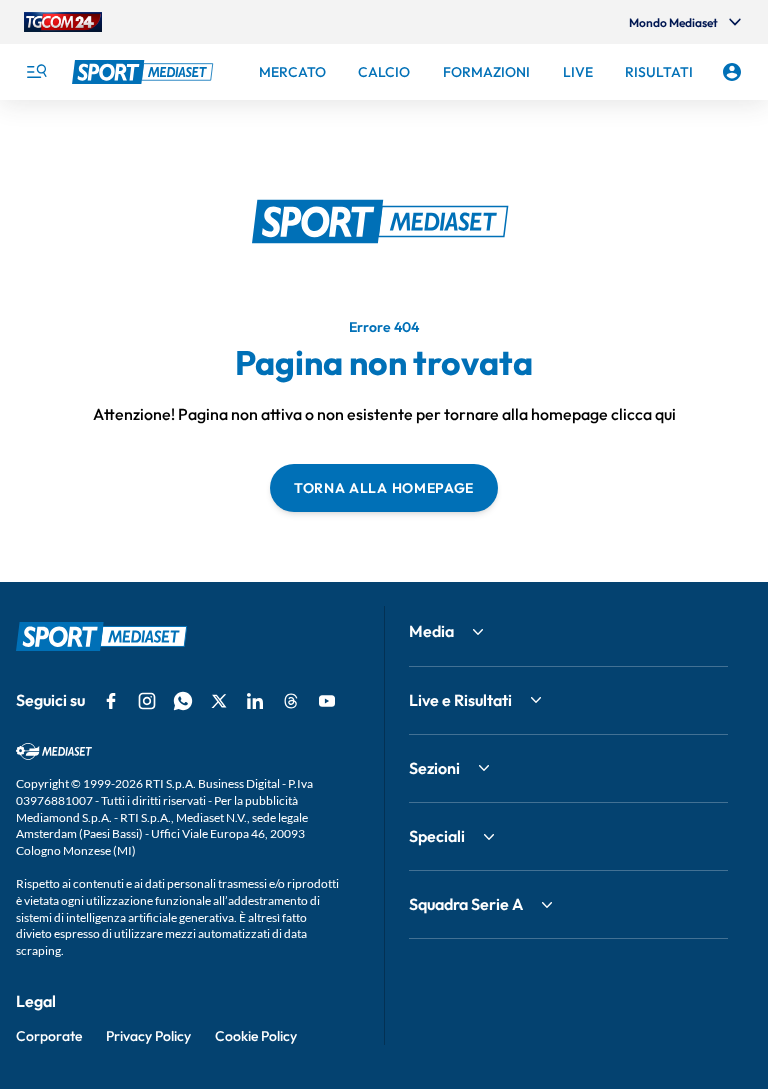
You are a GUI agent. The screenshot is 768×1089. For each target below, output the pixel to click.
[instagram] (147, 701)
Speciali (437, 836)
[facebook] (111, 701)
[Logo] (145, 72)
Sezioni (434, 768)
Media (431, 631)
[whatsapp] (183, 701)
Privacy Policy (148, 1036)
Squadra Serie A (466, 904)
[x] (219, 701)
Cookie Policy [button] (256, 1036)
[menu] (36, 72)
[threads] (291, 701)
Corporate (49, 1036)
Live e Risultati (460, 700)
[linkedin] (255, 701)
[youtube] (327, 701)
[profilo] (732, 72)
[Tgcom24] (63, 22)
